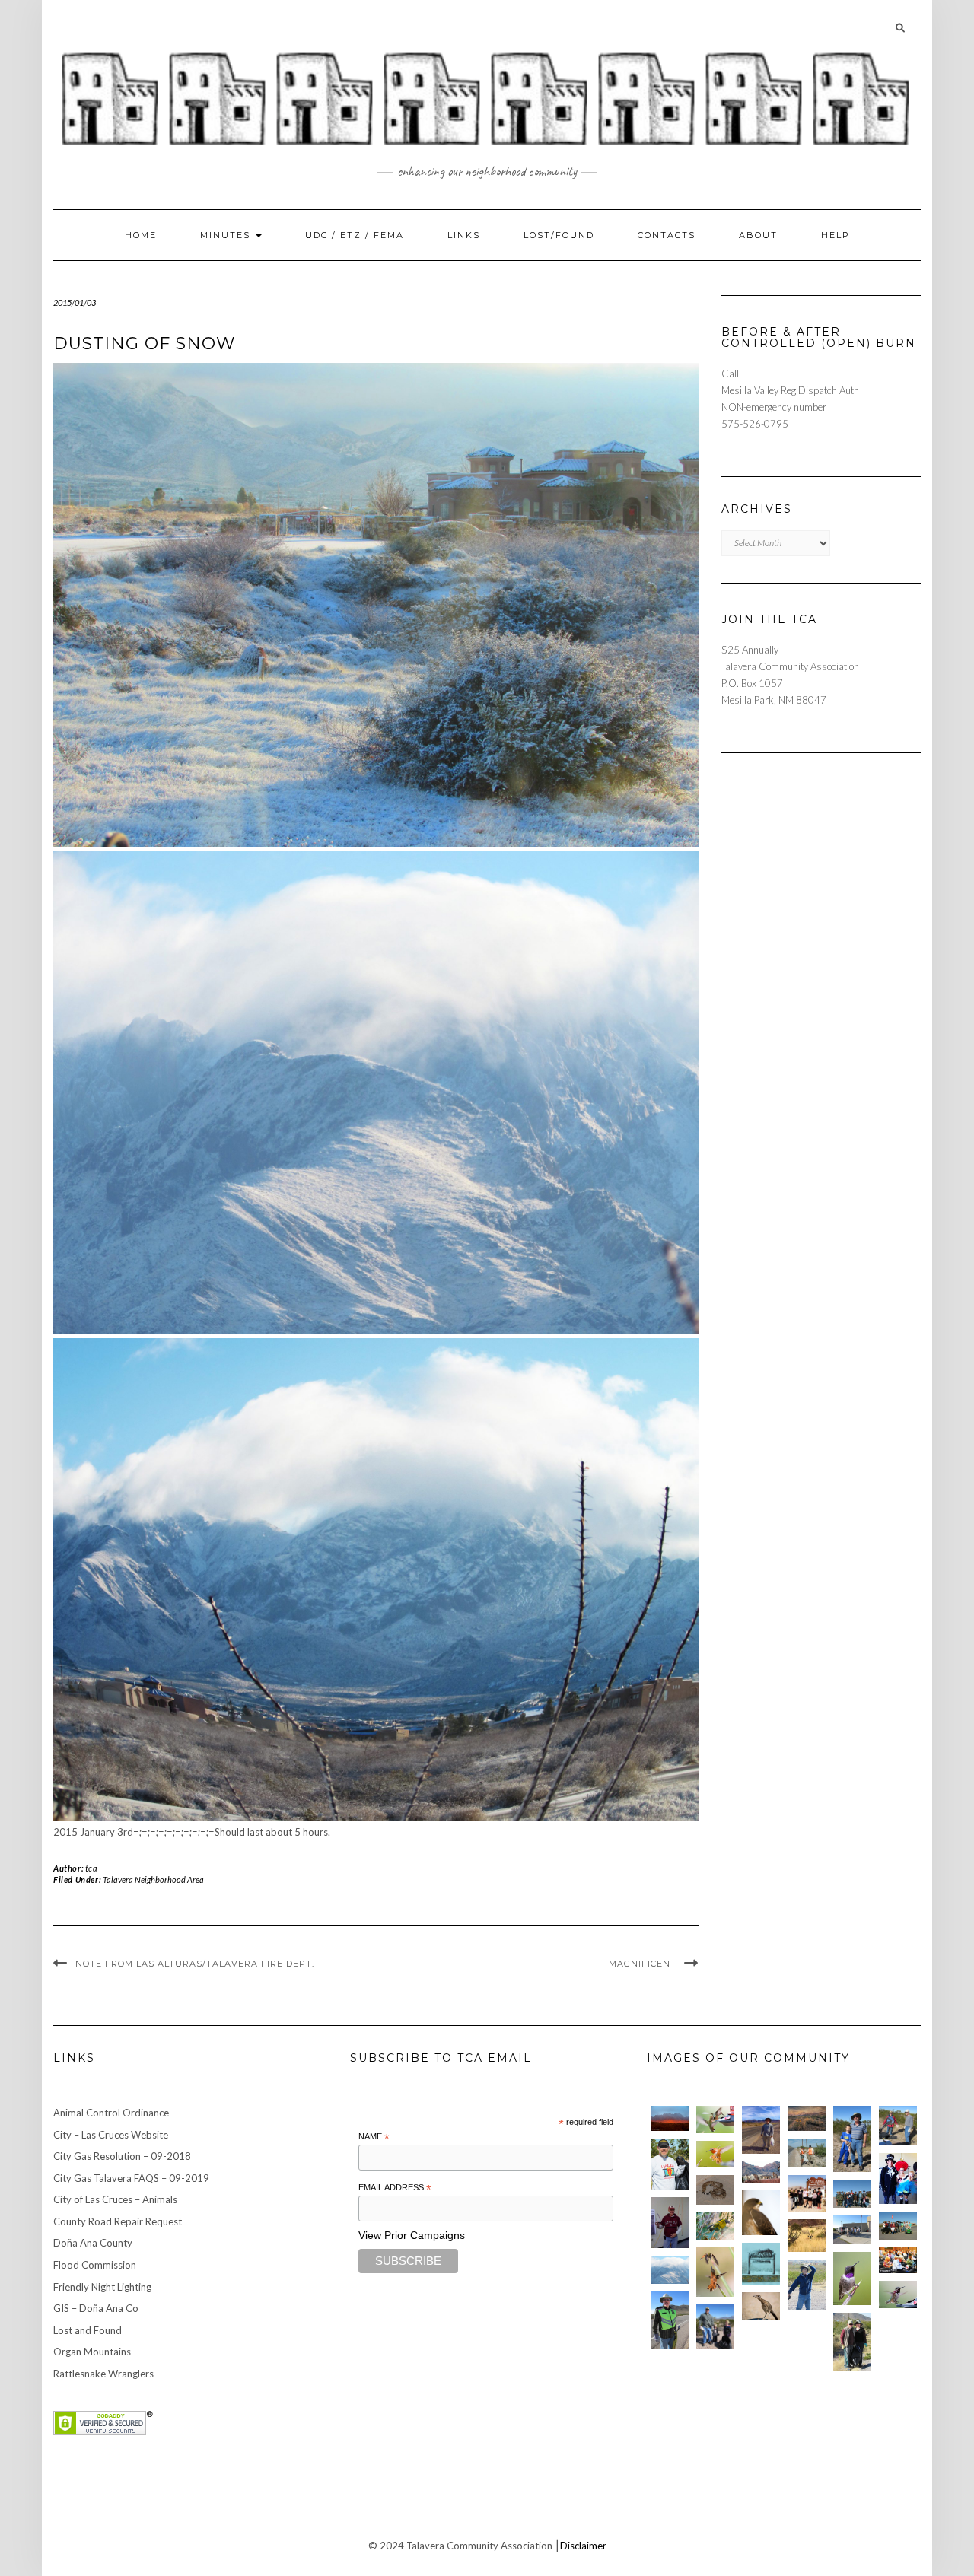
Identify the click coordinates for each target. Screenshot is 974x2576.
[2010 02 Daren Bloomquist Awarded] (670, 2223)
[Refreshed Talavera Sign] (761, 2264)
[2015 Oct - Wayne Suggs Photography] (807, 2118)
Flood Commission (95, 2265)
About (758, 235)
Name (374, 2137)
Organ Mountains (92, 2352)
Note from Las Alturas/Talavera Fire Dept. (195, 1964)
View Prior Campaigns (412, 2235)
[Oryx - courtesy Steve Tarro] (807, 2236)
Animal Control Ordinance (111, 2113)
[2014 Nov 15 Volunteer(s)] (852, 2139)
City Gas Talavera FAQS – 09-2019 (131, 2178)
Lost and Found (88, 2330)
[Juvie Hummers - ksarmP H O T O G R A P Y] (715, 2120)
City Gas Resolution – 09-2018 (122, 2156)
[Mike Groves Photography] (670, 2118)
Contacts (667, 235)
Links (464, 235)
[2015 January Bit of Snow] (670, 2270)
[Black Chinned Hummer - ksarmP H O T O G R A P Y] (852, 2279)
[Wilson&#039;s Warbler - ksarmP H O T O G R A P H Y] (715, 2226)
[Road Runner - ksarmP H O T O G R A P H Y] (761, 2306)
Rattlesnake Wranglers (103, 2374)
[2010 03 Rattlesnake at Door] (715, 2190)
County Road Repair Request (118, 2221)
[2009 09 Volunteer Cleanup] (898, 2226)
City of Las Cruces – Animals (115, 2199)
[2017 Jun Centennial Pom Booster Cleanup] (807, 2193)
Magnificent (643, 1964)
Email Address (395, 2188)
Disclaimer (583, 2546)
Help (836, 235)
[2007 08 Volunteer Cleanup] (807, 2153)
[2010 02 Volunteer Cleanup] (852, 2194)
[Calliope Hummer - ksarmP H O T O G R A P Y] (898, 2295)
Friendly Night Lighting (102, 2287)
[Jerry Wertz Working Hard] (761, 2129)
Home (141, 235)
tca (92, 1868)
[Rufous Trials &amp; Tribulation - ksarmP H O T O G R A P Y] (715, 2272)
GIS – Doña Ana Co (96, 2308)
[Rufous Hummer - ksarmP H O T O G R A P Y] (715, 2155)
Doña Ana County (93, 2243)
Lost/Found (559, 235)
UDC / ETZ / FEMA (355, 235)
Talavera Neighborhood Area (153, 1880)
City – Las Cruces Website (111, 2135)
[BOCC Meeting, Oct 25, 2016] (898, 2260)
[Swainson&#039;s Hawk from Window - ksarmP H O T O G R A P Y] (761, 2213)
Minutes (227, 235)
